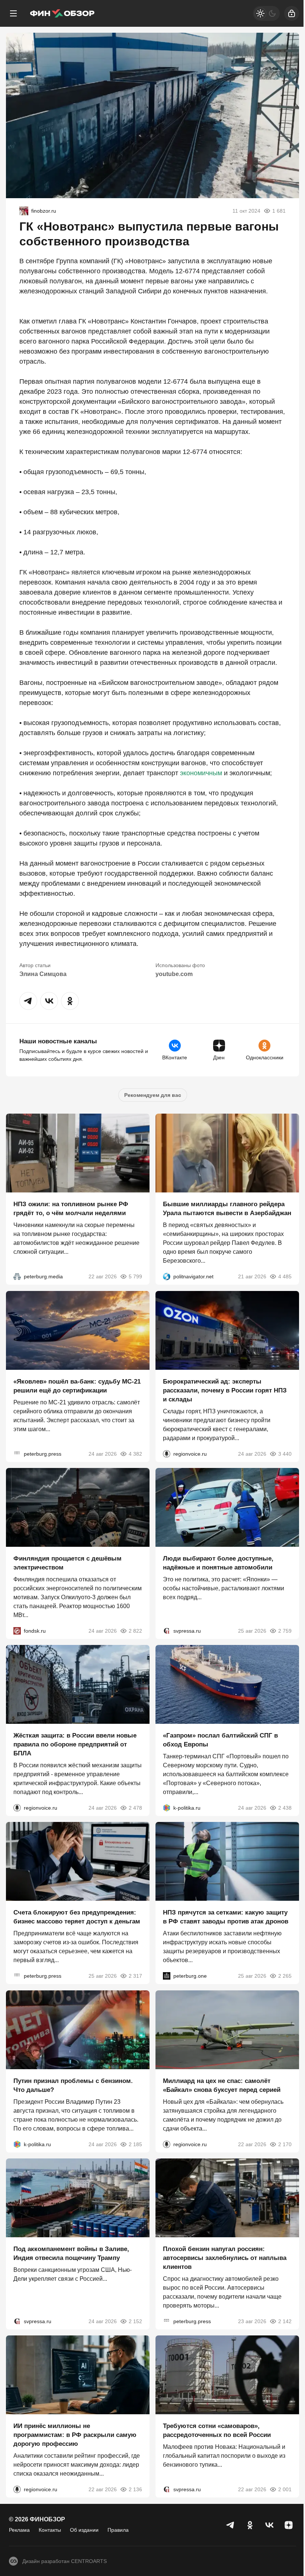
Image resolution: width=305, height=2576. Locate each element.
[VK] (269, 2525)
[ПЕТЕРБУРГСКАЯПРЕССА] (17, 1454)
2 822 (135, 1631)
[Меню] (13, 13)
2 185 (135, 2144)
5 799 (135, 1277)
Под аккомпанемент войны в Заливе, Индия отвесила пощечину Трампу (71, 2253)
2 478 (135, 1808)
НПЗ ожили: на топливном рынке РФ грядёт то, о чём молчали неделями (71, 1209)
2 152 (135, 2321)
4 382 (135, 1454)
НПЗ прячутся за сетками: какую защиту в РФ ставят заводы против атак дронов (226, 1917)
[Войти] (292, 13)
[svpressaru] (167, 1631)
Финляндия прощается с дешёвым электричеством (68, 1563)
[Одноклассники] (250, 2525)
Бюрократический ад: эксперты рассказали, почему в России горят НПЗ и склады (225, 1390)
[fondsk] (17, 1631)
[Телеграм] (231, 2525)
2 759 (285, 1631)
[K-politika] (167, 1808)
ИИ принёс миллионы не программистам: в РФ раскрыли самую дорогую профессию (75, 2435)
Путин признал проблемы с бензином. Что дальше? (73, 2085)
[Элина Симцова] (24, 211)
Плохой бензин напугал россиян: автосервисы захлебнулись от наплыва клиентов (225, 2258)
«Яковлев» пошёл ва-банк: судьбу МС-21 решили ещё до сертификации (77, 1386)
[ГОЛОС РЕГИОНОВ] (167, 1454)
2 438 (285, 1808)
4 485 (285, 1277)
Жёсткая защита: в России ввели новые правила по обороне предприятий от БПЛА (75, 1744)
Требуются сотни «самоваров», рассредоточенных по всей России (217, 2431)
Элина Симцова (43, 974)
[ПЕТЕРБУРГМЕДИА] (17, 1277)
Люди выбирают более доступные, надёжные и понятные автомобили (218, 1563)
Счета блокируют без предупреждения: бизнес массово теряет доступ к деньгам (77, 1917)
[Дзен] (289, 2525)
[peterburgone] (167, 1976)
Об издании (84, 2530)
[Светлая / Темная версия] (266, 13)
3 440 (285, 1454)
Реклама (19, 2530)
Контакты (50, 2530)
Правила (118, 2530)
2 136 (135, 2490)
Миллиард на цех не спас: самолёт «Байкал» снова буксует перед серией (222, 2085)
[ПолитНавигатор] (167, 1277)
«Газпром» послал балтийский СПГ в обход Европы (220, 1740)
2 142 (285, 2321)
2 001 (285, 2490)
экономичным (201, 773)
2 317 (135, 1976)
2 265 (285, 1976)
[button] (28, 1001)
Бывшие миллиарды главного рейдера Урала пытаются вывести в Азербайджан (227, 1209)
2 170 (285, 2144)
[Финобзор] (62, 13)
